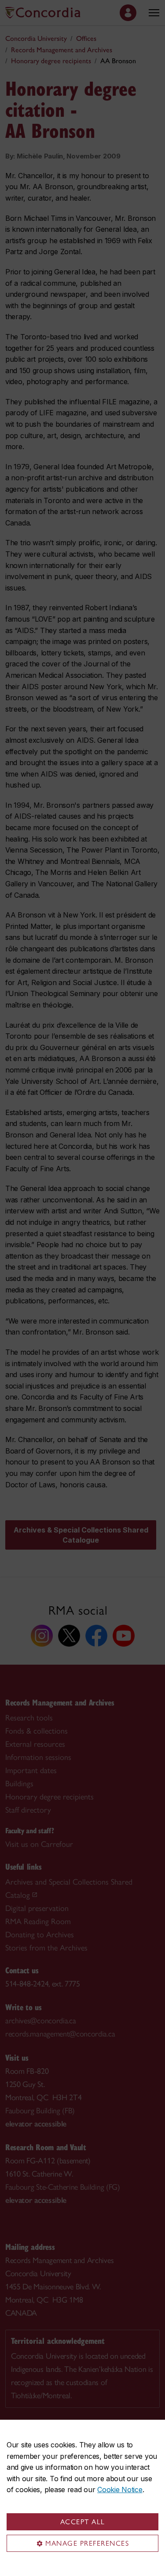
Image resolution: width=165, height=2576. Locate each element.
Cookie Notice (120, 2490)
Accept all (83, 2522)
